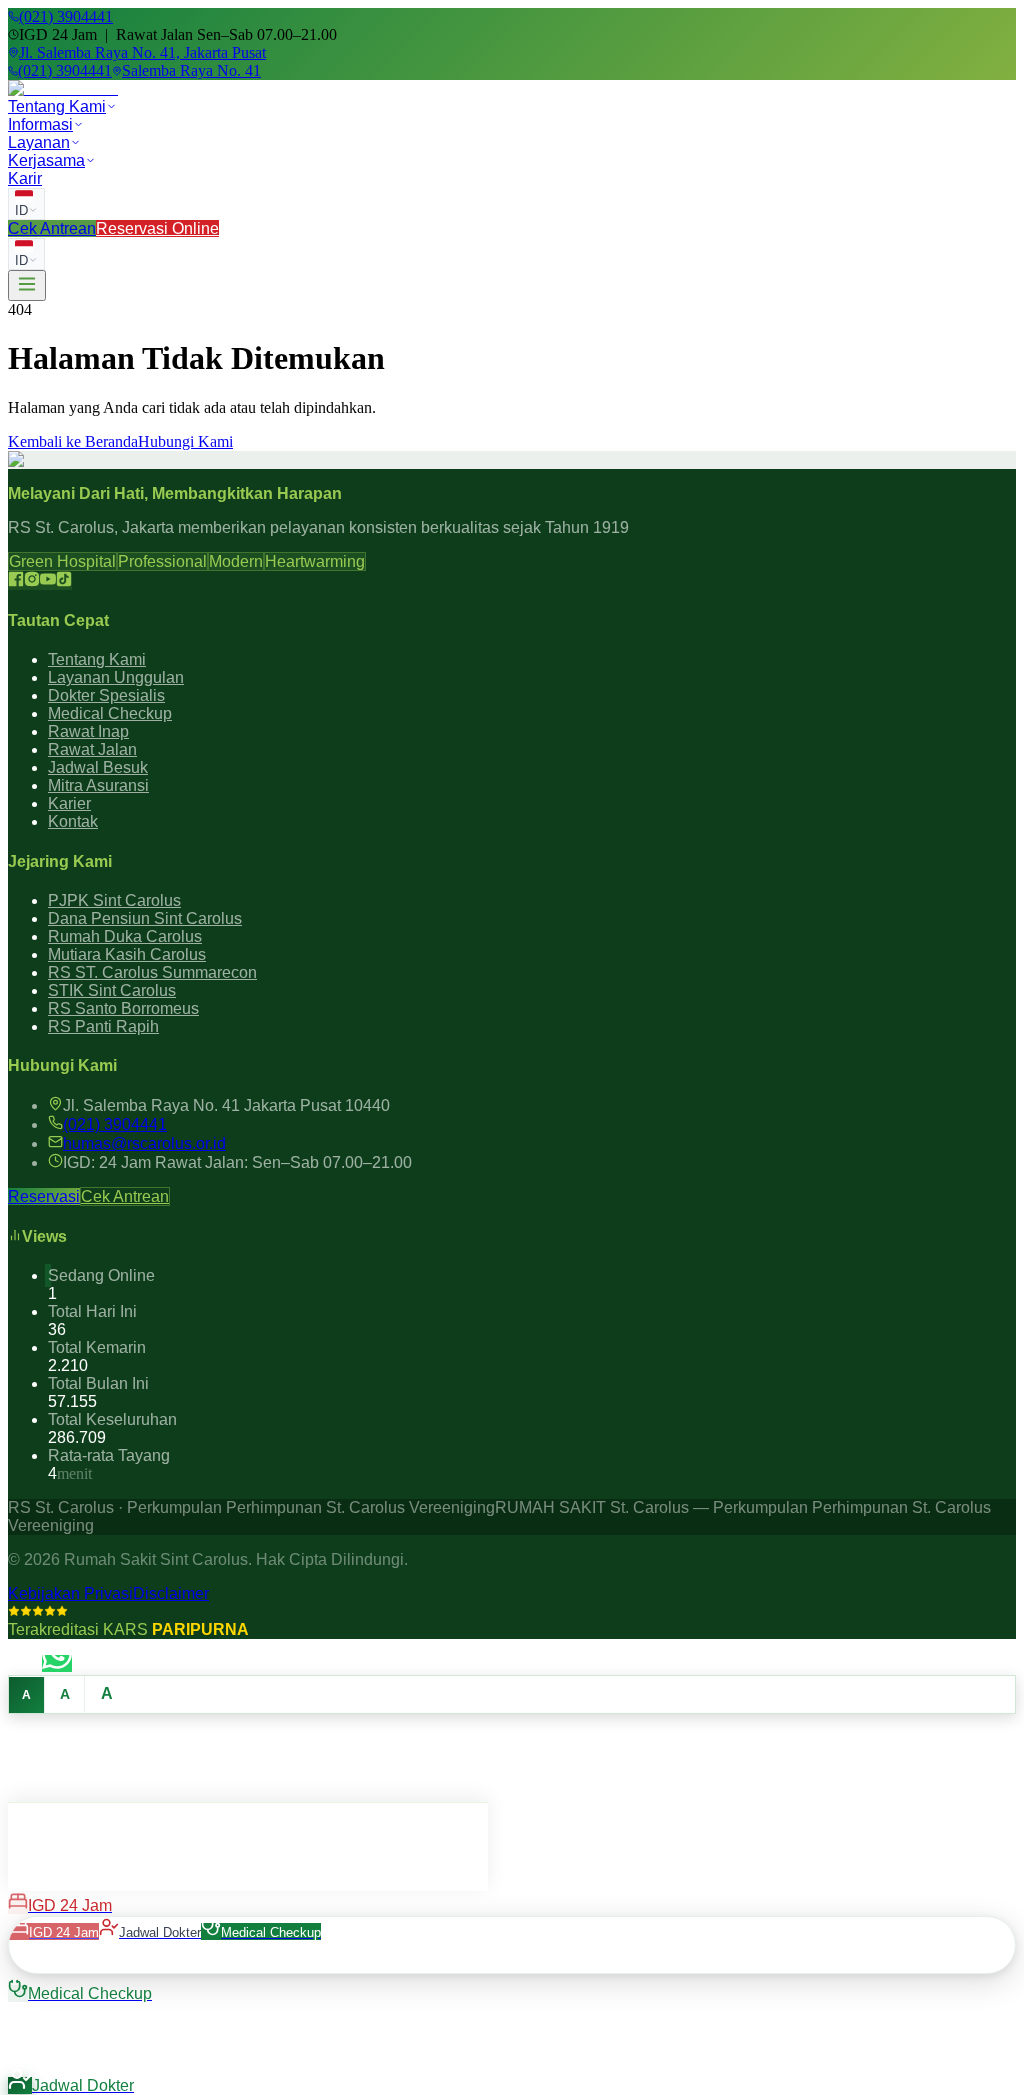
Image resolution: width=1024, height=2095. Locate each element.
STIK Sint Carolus (112, 990)
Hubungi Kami (185, 441)
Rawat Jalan (92, 749)
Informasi (40, 124)
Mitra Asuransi (98, 785)
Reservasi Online (157, 228)
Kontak (73, 821)
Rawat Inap (88, 731)
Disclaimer (171, 1593)
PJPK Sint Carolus (114, 900)
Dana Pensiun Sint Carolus (145, 918)
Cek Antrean (52, 228)
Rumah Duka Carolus (125, 936)
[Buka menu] (27, 285)
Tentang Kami (57, 106)
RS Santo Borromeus (123, 1008)
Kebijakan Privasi (70, 1593)
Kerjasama (46, 160)
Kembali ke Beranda (73, 441)
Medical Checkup (110, 713)
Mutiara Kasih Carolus (127, 954)
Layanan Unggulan (116, 677)
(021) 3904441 (115, 1124)
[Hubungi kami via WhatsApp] (57, 1663)
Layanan (39, 142)
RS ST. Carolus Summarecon (152, 972)
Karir (25, 178)
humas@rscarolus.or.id (144, 1143)
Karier (69, 803)
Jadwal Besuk (98, 767)
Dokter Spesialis (106, 695)
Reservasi (44, 1196)
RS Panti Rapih (103, 1026)
